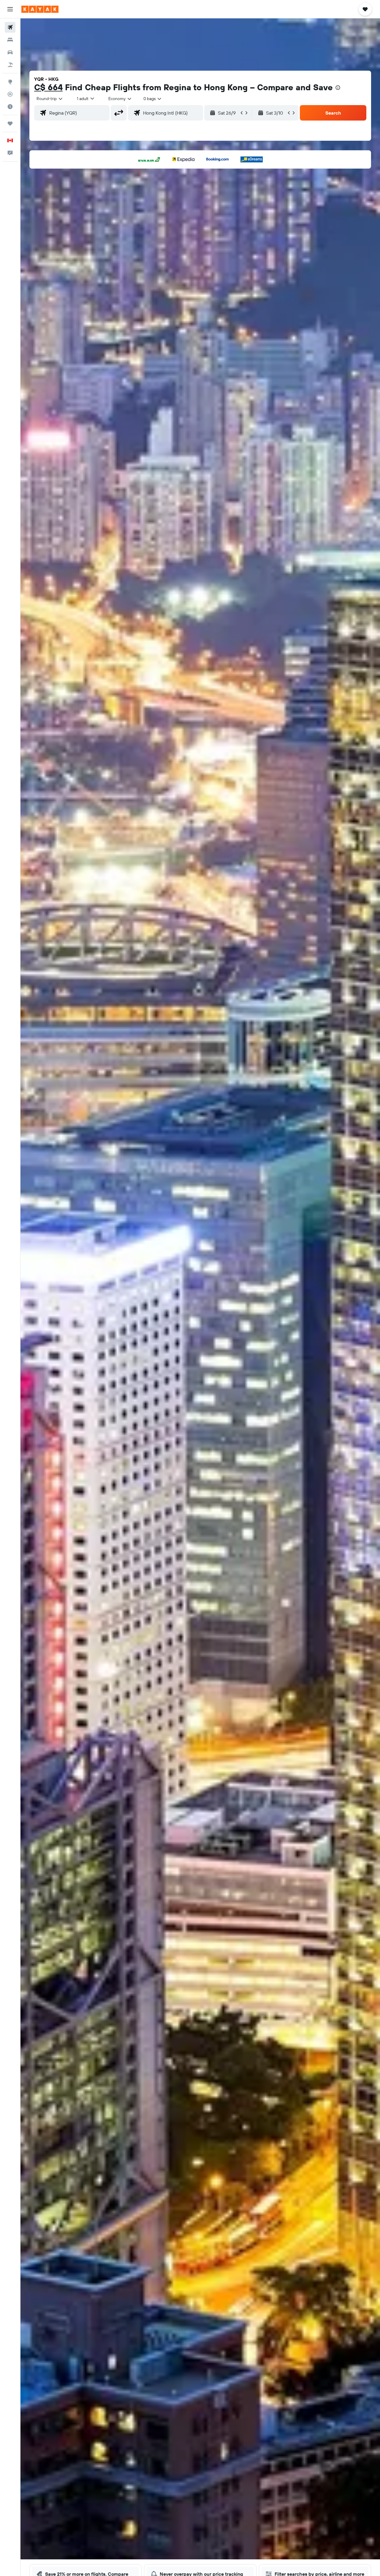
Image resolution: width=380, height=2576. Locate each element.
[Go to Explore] (10, 82)
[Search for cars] (10, 52)
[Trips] (10, 124)
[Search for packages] (10, 65)
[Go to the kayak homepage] (40, 9)
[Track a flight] (10, 94)
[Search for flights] (10, 27)
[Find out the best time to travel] (10, 107)
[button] (10, 9)
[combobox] (50, 99)
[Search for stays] (10, 40)
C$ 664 (48, 87)
